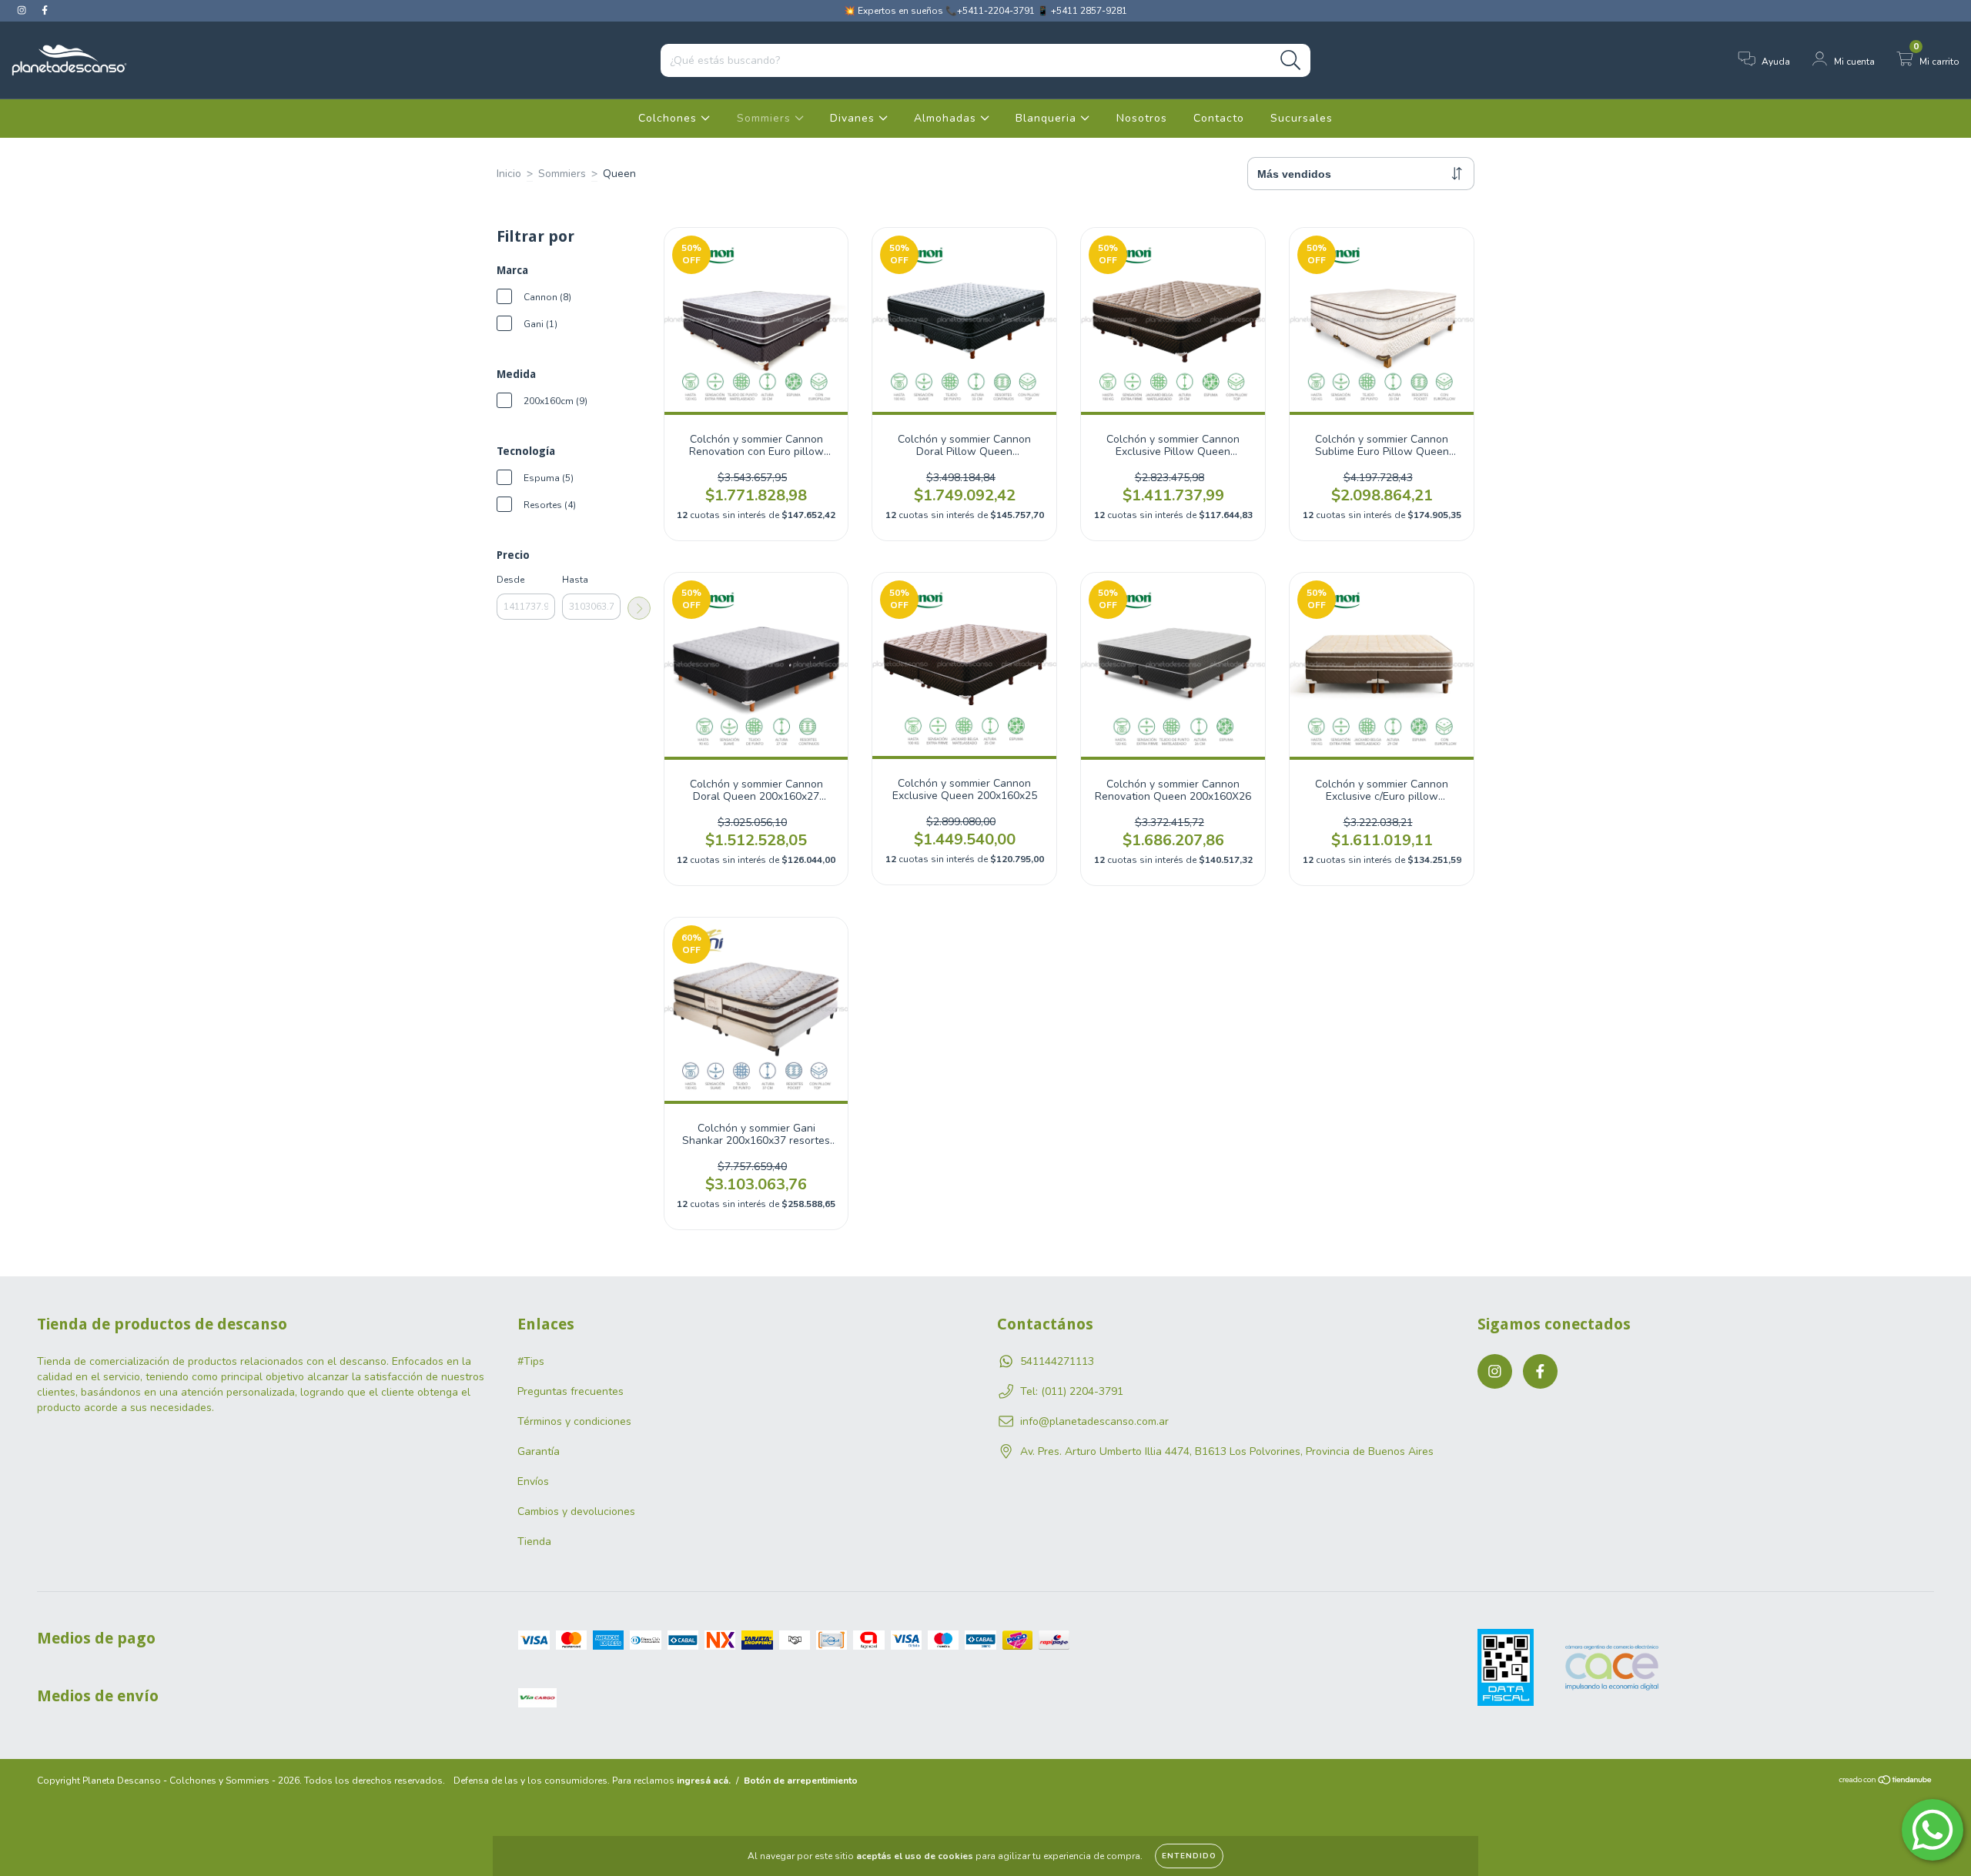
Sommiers (766, 118)
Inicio (509, 174)
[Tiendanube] (1886, 1782)
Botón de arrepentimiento (801, 1781)
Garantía (539, 1451)
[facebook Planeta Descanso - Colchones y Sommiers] (45, 10)
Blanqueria (1048, 118)
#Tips (531, 1361)
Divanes (854, 118)
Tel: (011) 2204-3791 (1072, 1391)
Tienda (534, 1542)
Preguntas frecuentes (571, 1391)
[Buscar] (1291, 60)
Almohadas (947, 118)
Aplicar (639, 608)
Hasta (575, 580)
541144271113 (1057, 1361)
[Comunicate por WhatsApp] (1933, 1830)
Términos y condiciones (574, 1421)
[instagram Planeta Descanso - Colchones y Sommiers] (23, 10)
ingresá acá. (704, 1781)
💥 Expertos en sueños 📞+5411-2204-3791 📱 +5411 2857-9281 (985, 11)
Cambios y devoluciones (576, 1512)
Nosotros (1142, 118)
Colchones (669, 118)
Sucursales (1302, 118)
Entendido (1189, 1856)
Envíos (533, 1481)
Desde (510, 580)
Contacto (1219, 118)
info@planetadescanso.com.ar (1094, 1421)
